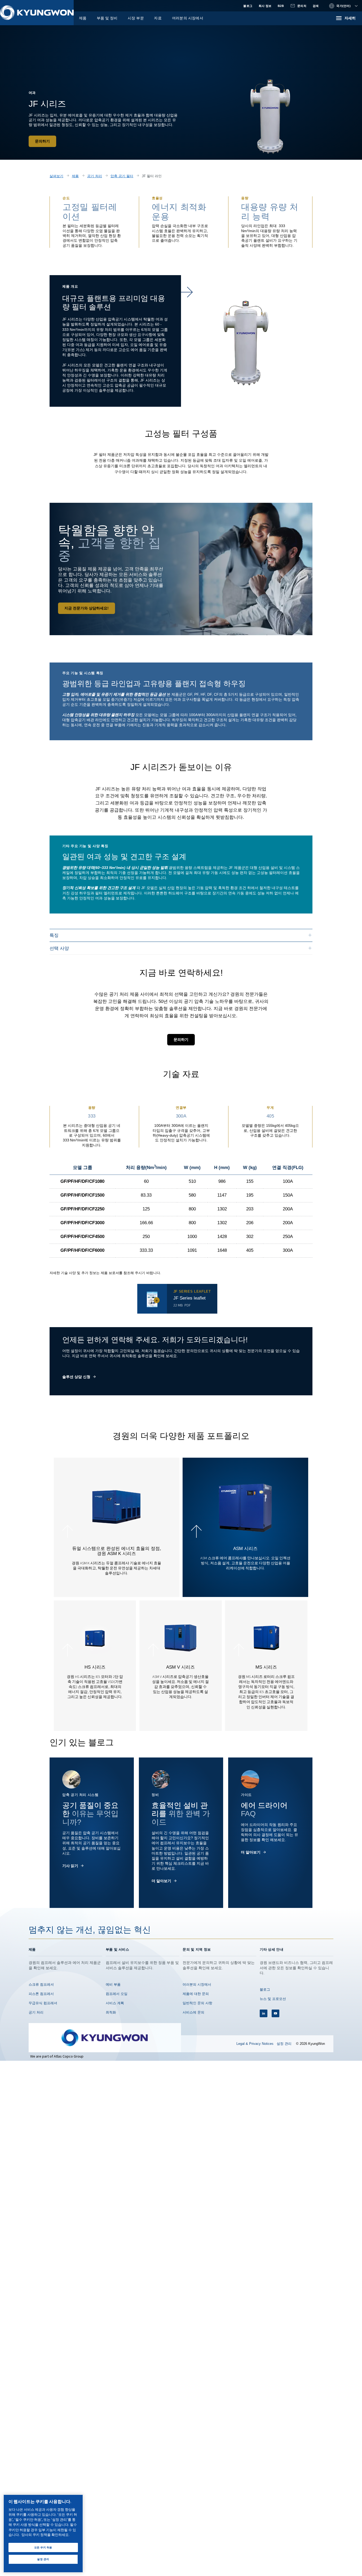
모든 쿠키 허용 (43, 2547)
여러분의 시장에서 (188, 18)
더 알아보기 (161, 1881)
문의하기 (42, 141)
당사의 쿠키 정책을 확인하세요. (45, 2535)
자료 (158, 18)
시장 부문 (136, 18)
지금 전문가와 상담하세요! (87, 608)
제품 (83, 18)
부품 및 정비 (107, 18)
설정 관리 (284, 2044)
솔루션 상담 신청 (76, 1377)
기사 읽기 (70, 1866)
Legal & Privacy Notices (255, 2044)
